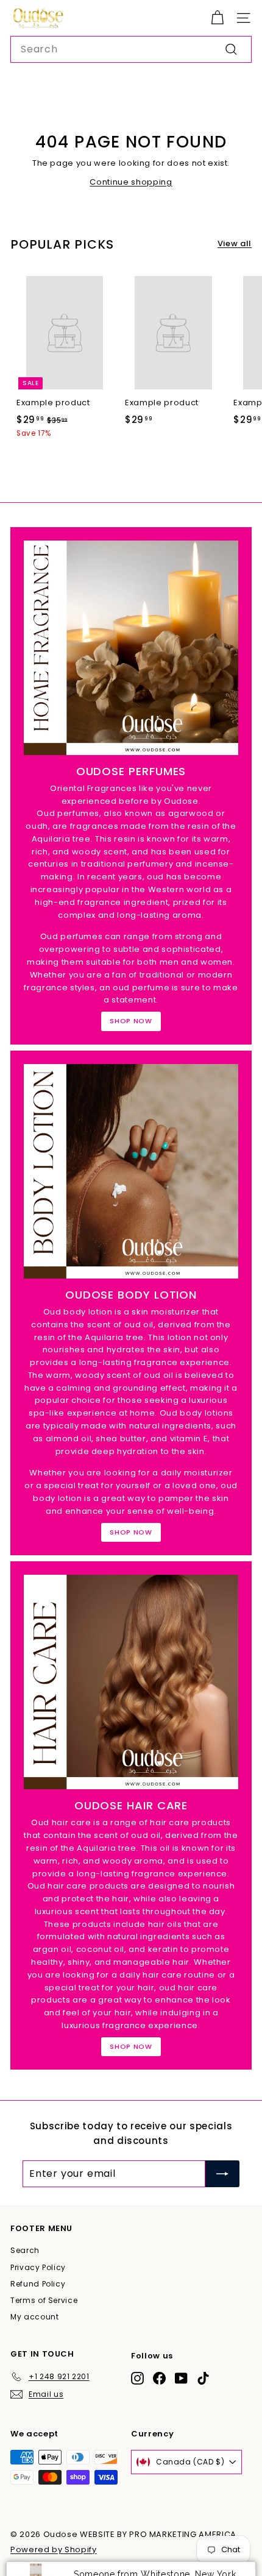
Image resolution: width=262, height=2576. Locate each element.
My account (35, 2317)
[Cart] (217, 18)
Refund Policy (38, 2284)
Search (25, 2250)
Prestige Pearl (171, 2547)
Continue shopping (131, 182)
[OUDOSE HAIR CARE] (131, 1682)
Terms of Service (44, 2300)
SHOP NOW (131, 1021)
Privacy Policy (38, 2267)
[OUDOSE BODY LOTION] (131, 1171)
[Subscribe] (222, 2174)
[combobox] (131, 49)
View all (235, 243)
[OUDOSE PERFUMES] (131, 648)
